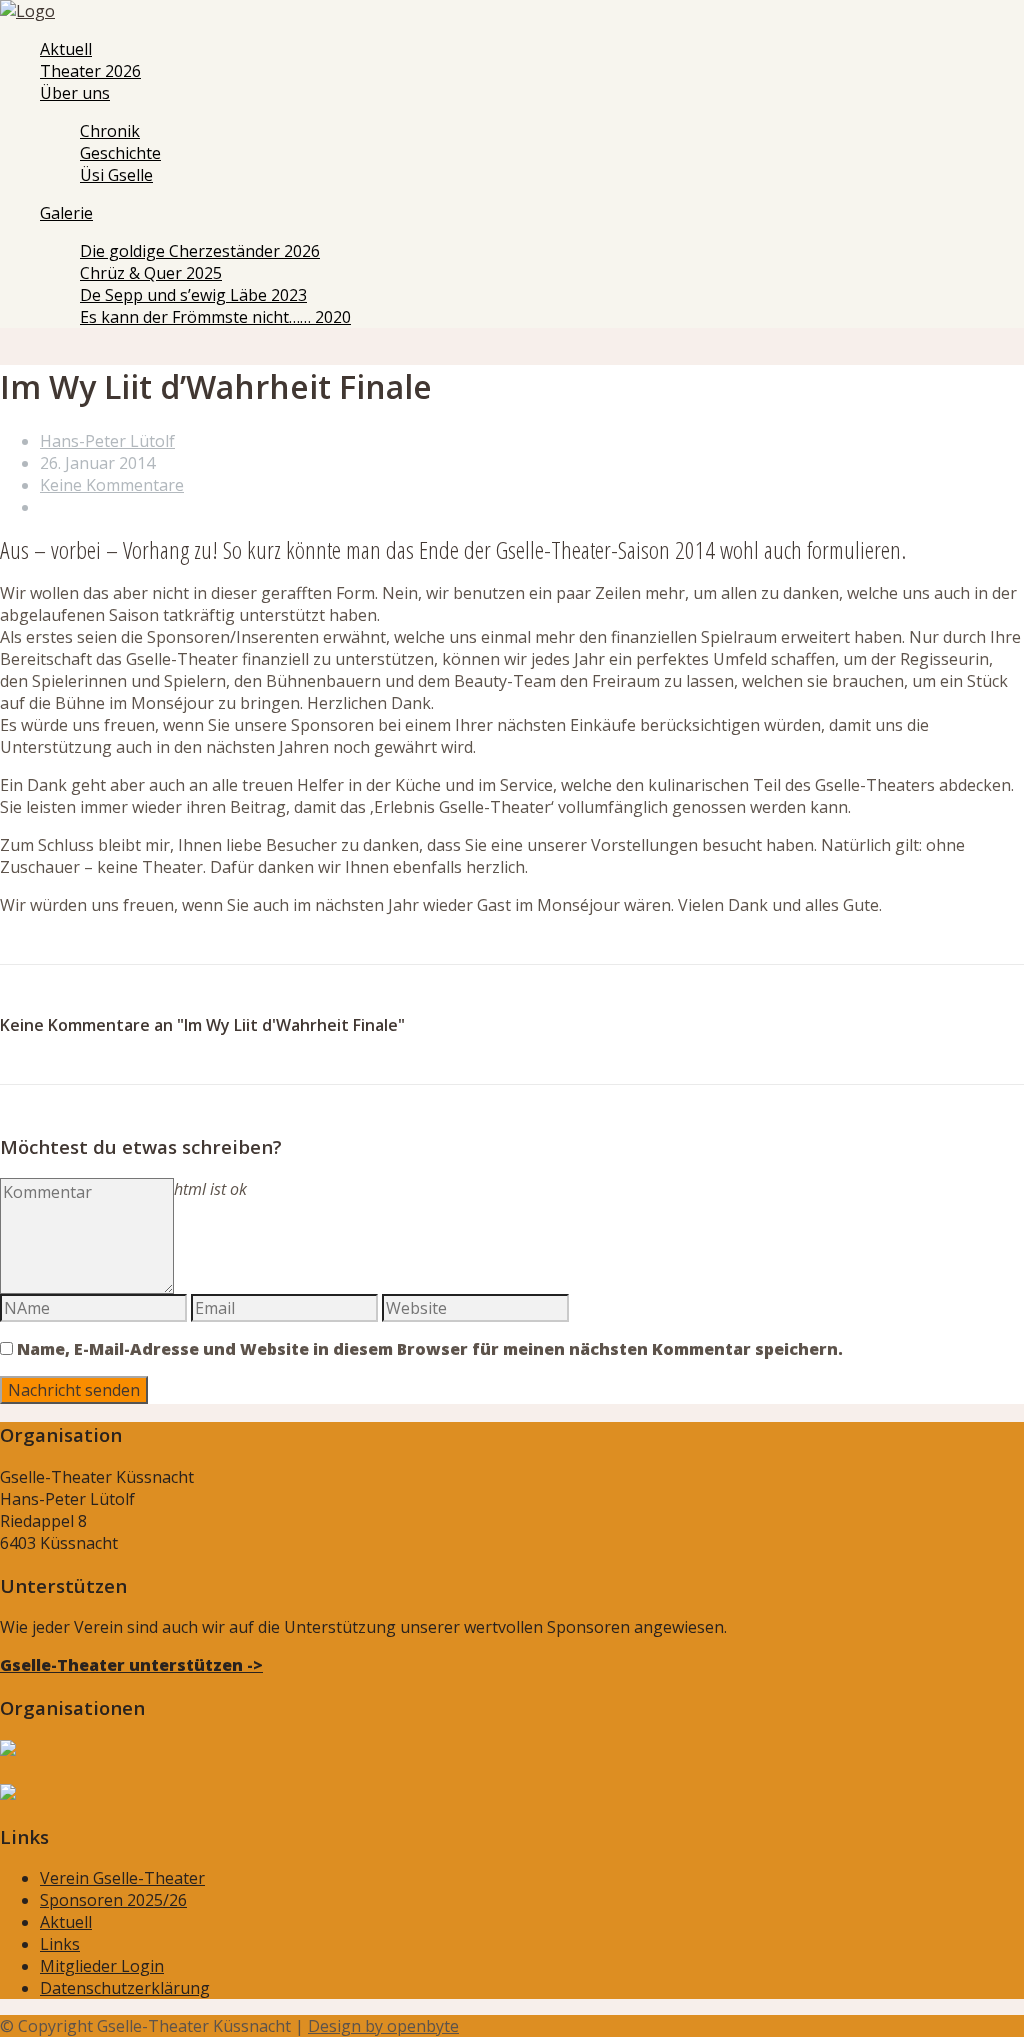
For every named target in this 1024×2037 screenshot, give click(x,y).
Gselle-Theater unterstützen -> (131, 1665)
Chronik (110, 131)
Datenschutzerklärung (125, 1988)
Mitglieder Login (102, 1966)
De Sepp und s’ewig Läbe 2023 (193, 295)
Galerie (66, 213)
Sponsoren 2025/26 (113, 1900)
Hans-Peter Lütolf (107, 441)
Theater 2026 (90, 71)
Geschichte (120, 153)
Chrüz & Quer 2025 (151, 273)
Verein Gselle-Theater (122, 1878)
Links (60, 1944)
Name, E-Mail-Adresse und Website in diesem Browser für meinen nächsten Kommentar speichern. (430, 1349)
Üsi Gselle (116, 175)
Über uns (75, 93)
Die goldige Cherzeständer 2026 (200, 251)
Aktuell (66, 49)
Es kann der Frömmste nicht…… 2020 (215, 317)
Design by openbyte (383, 2026)
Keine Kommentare (112, 485)
